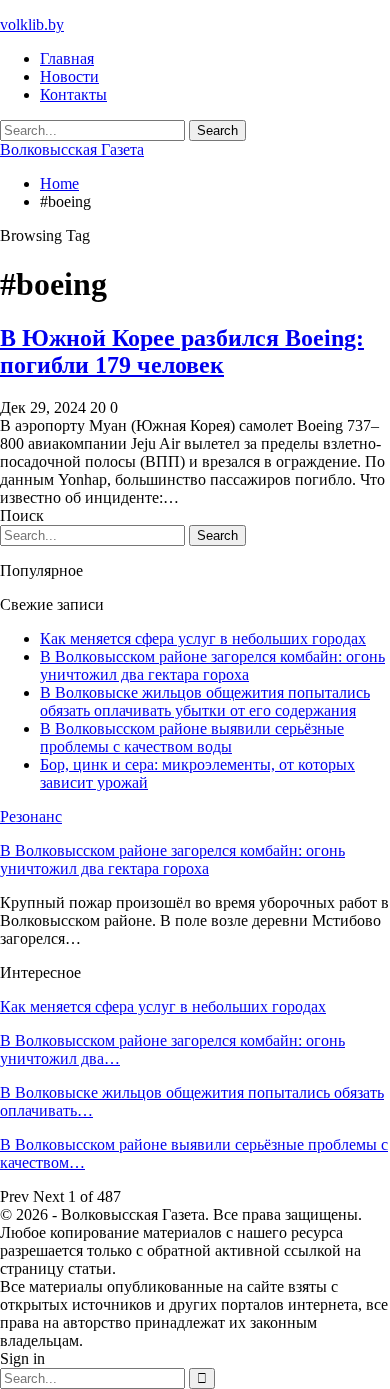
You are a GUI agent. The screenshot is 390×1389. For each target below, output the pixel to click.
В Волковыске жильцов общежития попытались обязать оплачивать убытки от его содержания (205, 701)
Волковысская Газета (72, 149)
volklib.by (32, 24)
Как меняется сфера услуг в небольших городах (203, 638)
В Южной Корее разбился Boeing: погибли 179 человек (182, 351)
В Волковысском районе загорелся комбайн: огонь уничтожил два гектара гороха (212, 665)
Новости (69, 76)
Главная (67, 58)
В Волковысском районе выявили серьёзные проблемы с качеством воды (192, 737)
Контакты (73, 94)
